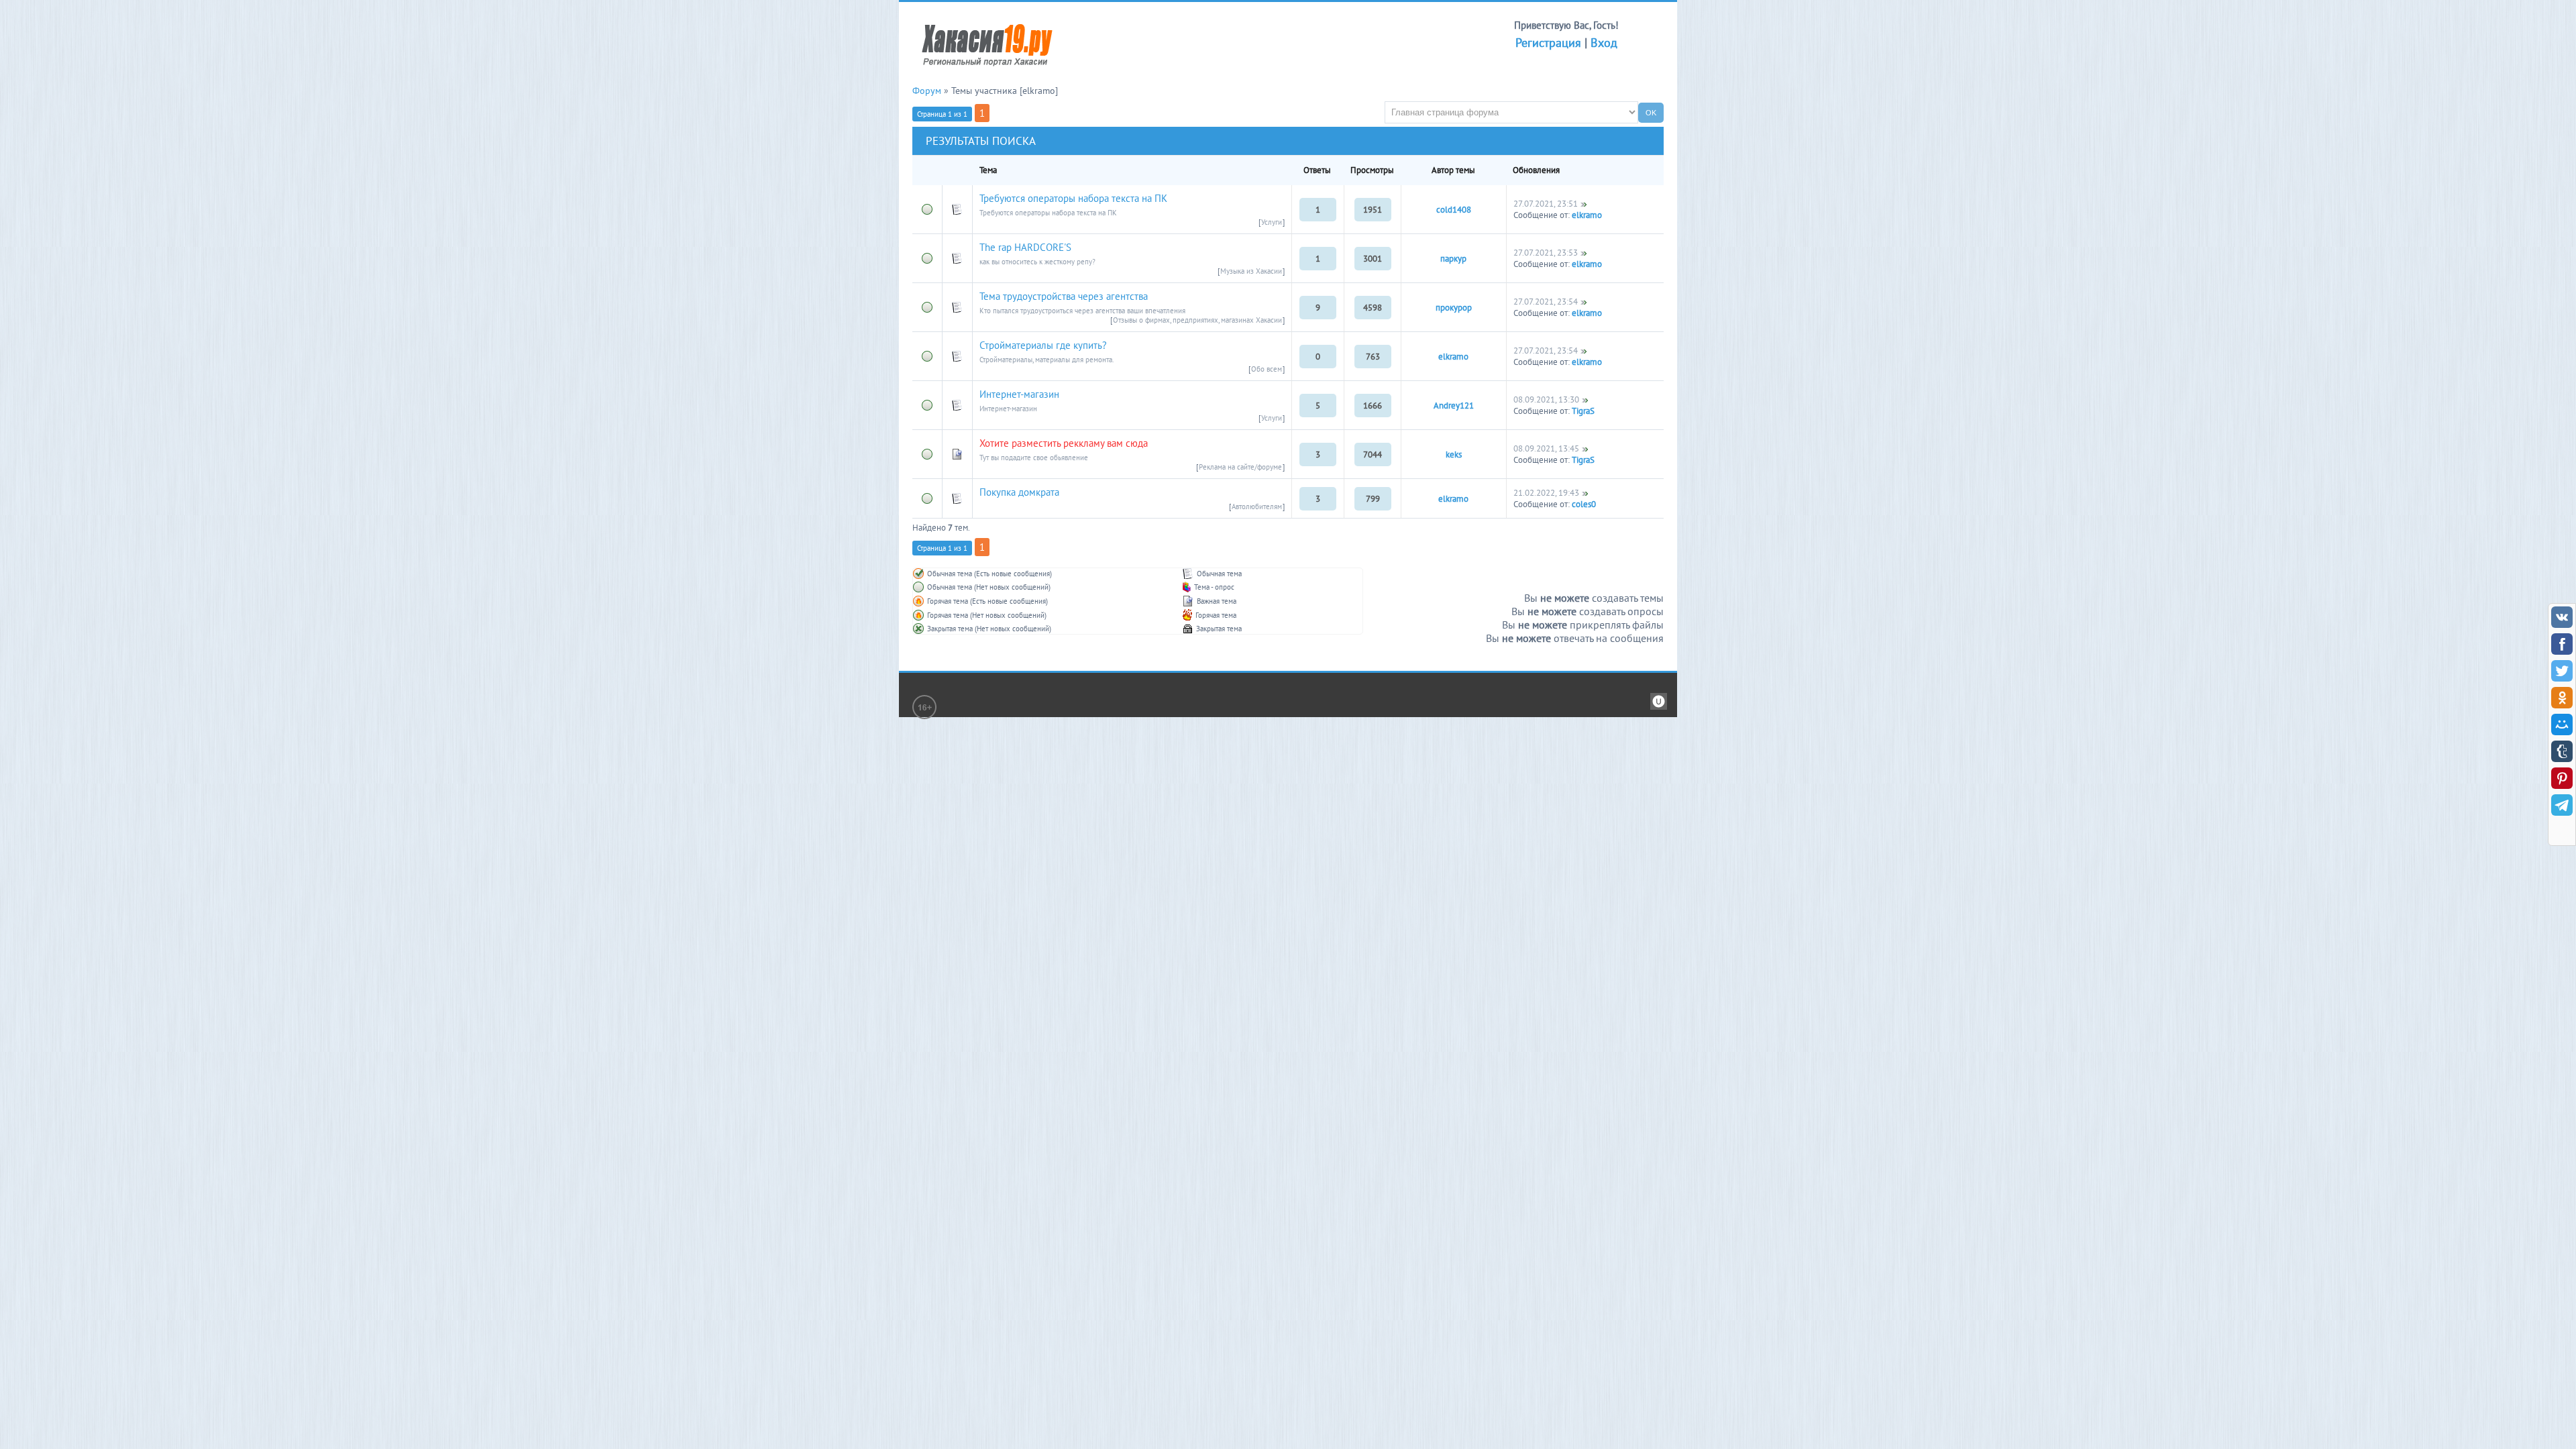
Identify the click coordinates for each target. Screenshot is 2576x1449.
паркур (1453, 259)
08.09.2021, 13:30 (1546, 399)
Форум (927, 91)
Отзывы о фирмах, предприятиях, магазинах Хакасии (1197, 320)
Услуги (1272, 222)
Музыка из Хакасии (1251, 271)
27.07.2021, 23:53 (1546, 253)
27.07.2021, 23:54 (1546, 302)
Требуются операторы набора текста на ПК (1073, 198)
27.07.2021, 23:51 (1546, 204)
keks (1454, 454)
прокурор (1454, 308)
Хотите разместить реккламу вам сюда (1064, 443)
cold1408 (1454, 210)
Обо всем (1267, 369)
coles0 (1584, 504)
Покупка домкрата (1019, 492)
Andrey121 (1454, 406)
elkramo (1587, 215)
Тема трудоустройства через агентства (1064, 296)
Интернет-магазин (1019, 394)
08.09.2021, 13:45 (1546, 448)
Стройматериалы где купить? (1043, 345)
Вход (1604, 43)
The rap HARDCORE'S (1025, 247)
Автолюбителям (1257, 506)
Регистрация (1548, 43)
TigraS (1583, 411)
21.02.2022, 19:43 (1546, 493)
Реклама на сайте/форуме (1240, 467)
